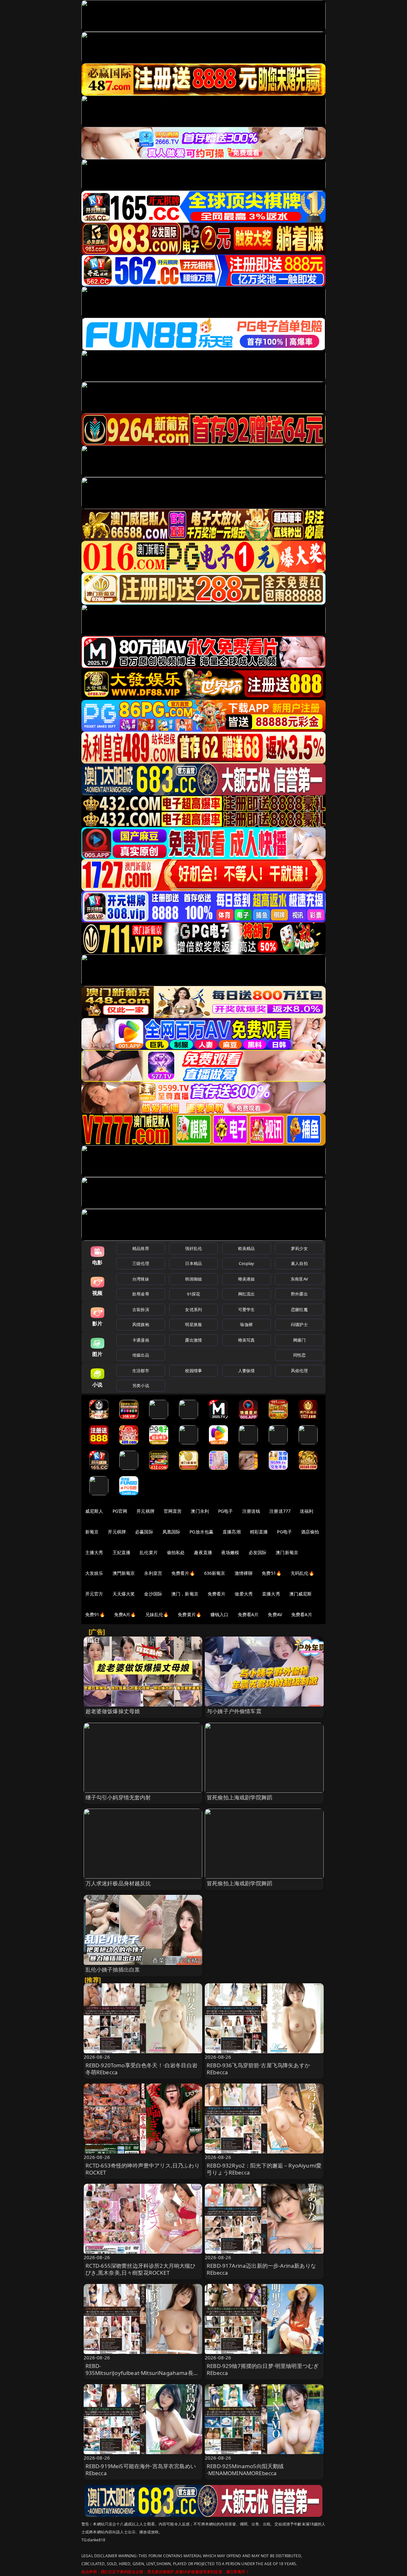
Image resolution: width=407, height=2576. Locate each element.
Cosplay (246, 1263)
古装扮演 (141, 1309)
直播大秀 (271, 1594)
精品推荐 (141, 1248)
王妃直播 (122, 1552)
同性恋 (299, 1355)
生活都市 (141, 1371)
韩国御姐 (193, 1279)
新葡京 (92, 1532)
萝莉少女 (299, 1248)
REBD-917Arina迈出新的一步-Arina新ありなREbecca (261, 2269)
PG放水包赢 (201, 1532)
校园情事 (193, 1371)
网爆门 (299, 1340)
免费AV (275, 1614)
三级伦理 (141, 1263)
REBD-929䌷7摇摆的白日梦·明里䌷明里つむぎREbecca (263, 2369)
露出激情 (193, 1340)
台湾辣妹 (141, 1279)
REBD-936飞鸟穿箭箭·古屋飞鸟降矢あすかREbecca (258, 2069)
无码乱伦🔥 (302, 1573)
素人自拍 (299, 1263)
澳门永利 (200, 1511)
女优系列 (193, 1309)
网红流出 (247, 1294)
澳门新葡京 (287, 1552)
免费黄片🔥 (190, 1614)
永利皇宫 (153, 1573)
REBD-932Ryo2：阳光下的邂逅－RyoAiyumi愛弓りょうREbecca (264, 2169)
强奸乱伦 (193, 1248)
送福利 (307, 1511)
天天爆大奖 (124, 1594)
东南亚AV (299, 1279)
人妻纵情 (247, 1371)
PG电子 (226, 1511)
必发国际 (258, 1552)
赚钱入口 (220, 1614)
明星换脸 (193, 1324)
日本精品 (193, 1263)
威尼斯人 (94, 1511)
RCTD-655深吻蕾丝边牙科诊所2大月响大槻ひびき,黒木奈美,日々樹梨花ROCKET (141, 2269)
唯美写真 (247, 1340)
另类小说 (141, 1386)
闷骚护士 (299, 1324)
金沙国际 (153, 1594)
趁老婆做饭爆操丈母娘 (113, 1711)
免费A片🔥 (125, 1614)
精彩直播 (259, 1532)
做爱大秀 (244, 1594)
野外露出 (299, 1294)
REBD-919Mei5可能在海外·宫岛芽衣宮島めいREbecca (141, 2470)
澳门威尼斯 (301, 1594)
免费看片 (217, 1594)
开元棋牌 (145, 1511)
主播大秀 (94, 1552)
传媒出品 (141, 1355)
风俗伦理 (299, 1371)
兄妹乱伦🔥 (157, 1614)
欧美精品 (247, 1248)
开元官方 (94, 1594)
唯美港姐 (247, 1279)
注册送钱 (251, 1511)
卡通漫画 (141, 1340)
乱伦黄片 (149, 1552)
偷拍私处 (176, 1552)
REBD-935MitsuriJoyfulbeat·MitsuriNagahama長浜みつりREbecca (142, 2373)
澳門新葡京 (124, 1573)
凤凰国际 (172, 1532)
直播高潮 (232, 1532)
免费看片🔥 (183, 1573)
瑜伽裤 (246, 1324)
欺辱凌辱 (141, 1294)
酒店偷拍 (310, 1532)
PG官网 (120, 1511)
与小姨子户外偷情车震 (234, 1711)
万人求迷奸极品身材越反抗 (118, 1883)
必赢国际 (144, 1532)
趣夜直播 (203, 1552)
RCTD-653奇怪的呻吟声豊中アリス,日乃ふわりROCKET (143, 2169)
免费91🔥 (95, 1614)
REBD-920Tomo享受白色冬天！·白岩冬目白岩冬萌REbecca (141, 2069)
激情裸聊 (244, 1573)
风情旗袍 (141, 1324)
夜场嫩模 (230, 1552)
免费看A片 (248, 1614)
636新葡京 (215, 1573)
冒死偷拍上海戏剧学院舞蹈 (239, 1797)
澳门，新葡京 (185, 1594)
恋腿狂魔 (299, 1309)
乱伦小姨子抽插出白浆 (113, 1969)
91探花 (193, 1294)
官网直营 (173, 1511)
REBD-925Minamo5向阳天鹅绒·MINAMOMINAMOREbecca (245, 2470)
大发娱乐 (94, 1573)
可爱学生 (247, 1309)
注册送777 (280, 1511)
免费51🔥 (272, 1573)
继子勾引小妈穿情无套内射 (118, 1797)
